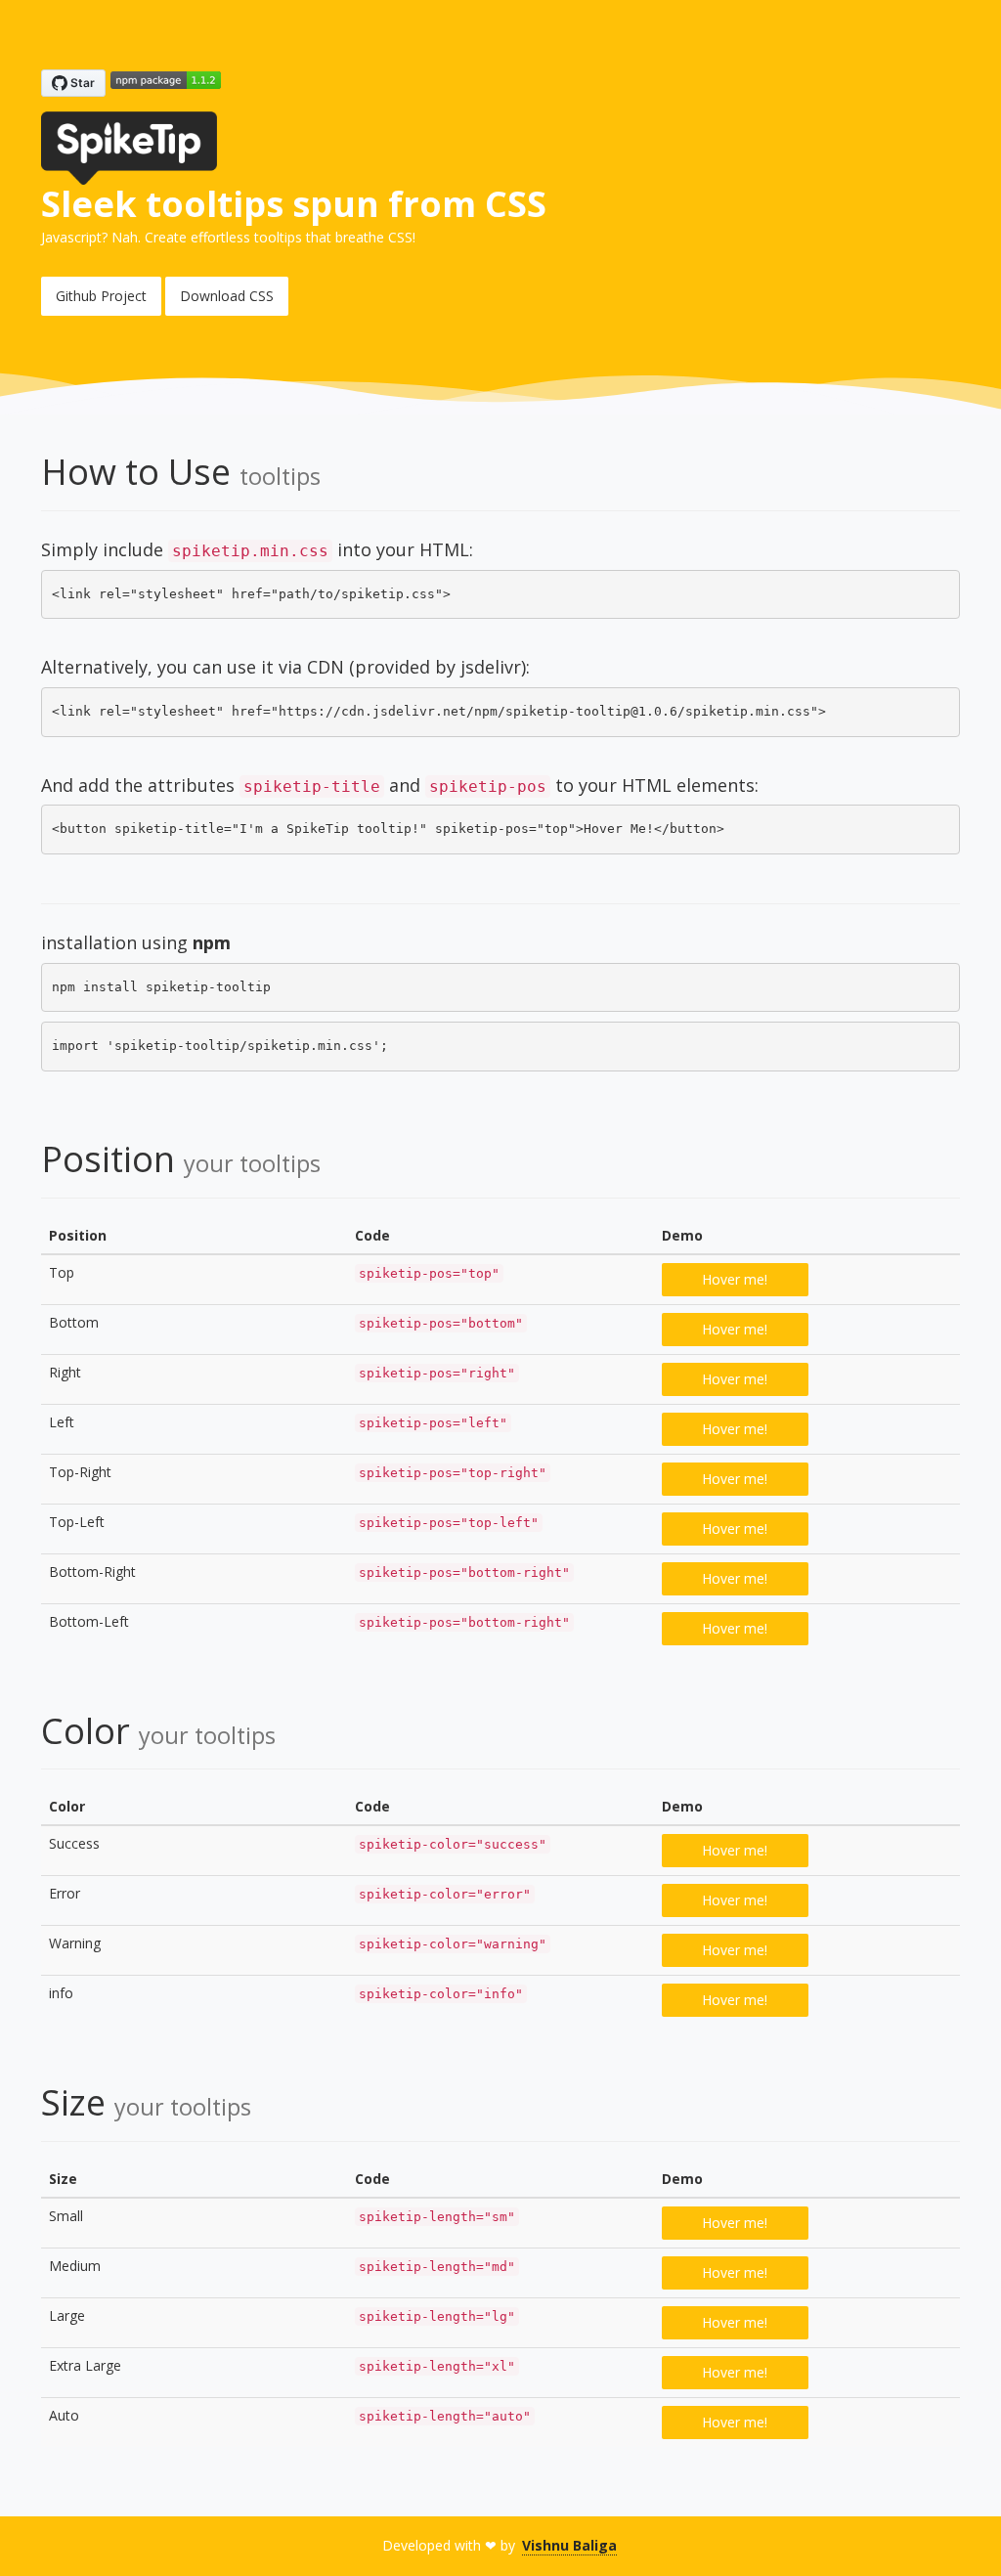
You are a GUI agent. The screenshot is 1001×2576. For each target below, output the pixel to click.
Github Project (101, 296)
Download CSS (227, 296)
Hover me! (735, 1279)
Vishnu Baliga (569, 2545)
